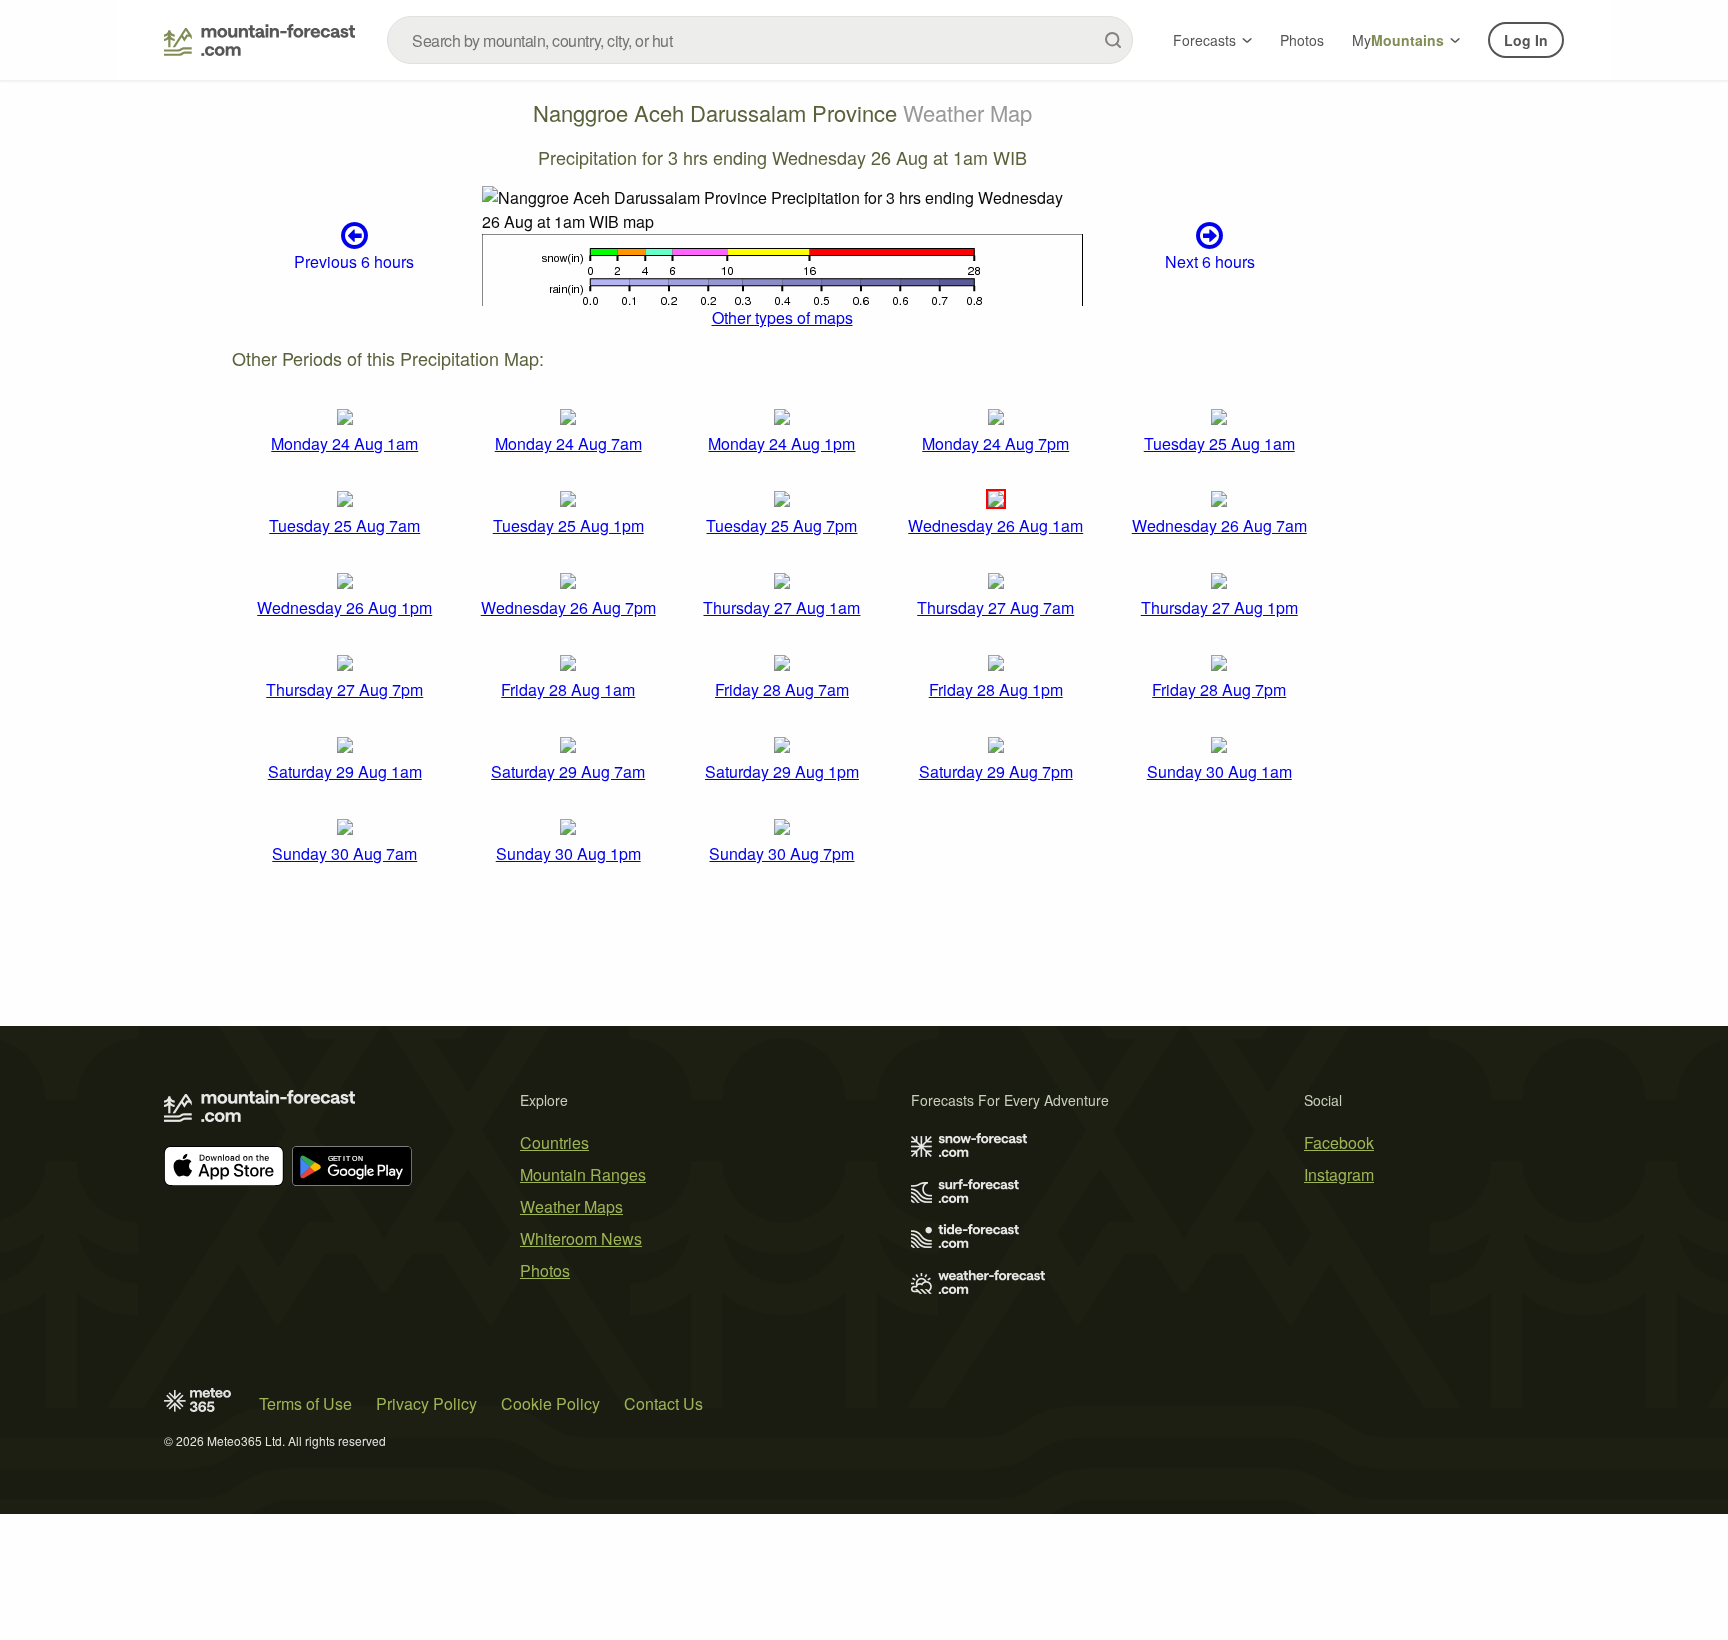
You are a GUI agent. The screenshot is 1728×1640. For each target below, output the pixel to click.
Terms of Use (305, 1403)
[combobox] (760, 40)
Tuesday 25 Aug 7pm (781, 525)
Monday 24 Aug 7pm (995, 443)
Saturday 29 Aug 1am (345, 771)
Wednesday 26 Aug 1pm (344, 607)
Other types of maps (782, 317)
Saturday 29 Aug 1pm (782, 771)
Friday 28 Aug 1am (568, 689)
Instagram (1339, 1174)
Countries (554, 1142)
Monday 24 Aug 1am (344, 443)
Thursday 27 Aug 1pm (1219, 607)
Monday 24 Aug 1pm (781, 443)
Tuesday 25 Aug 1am (1219, 443)
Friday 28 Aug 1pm (996, 689)
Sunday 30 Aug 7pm (781, 853)
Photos (1302, 40)
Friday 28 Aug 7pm (1219, 689)
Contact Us (663, 1403)
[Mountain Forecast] (259, 40)
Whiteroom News (581, 1238)
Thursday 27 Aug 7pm (344, 689)
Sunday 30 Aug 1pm (568, 853)
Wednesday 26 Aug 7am (1219, 525)
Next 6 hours (1210, 261)
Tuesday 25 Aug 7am (344, 525)
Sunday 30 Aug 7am (344, 853)
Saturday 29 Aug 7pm (996, 771)
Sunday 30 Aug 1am (1219, 771)
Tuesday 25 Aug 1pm (568, 525)
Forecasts (1204, 40)
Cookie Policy (550, 1403)
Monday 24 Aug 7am (568, 443)
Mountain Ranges (583, 1174)
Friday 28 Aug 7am (782, 689)
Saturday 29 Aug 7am (568, 771)
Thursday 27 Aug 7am (995, 607)
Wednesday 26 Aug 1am (995, 525)
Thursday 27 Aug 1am (781, 607)
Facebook (1339, 1142)
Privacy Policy (426, 1403)
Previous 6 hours (354, 261)
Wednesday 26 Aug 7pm (568, 607)
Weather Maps (571, 1206)
